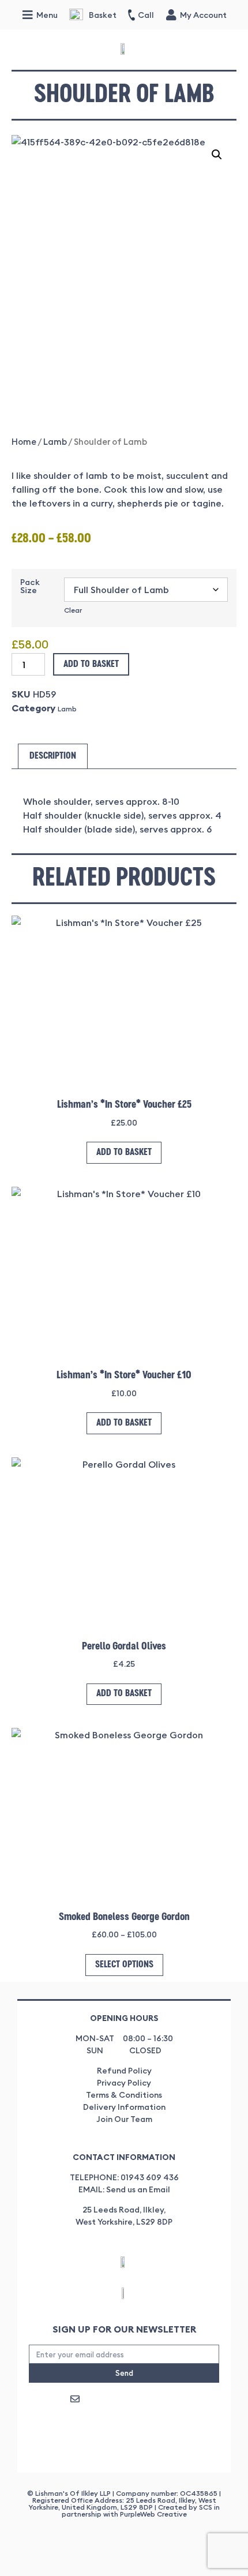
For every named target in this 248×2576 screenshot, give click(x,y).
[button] (217, 155)
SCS (206, 2507)
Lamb (55, 442)
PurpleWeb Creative (153, 2514)
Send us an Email (138, 2189)
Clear (73, 610)
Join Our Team (124, 2119)
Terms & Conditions (124, 2095)
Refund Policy (124, 2071)
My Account (203, 15)
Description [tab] (53, 756)
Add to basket (91, 665)
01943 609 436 (150, 2177)
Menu (47, 15)
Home (24, 442)
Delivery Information (124, 2107)
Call (146, 15)
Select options (124, 1965)
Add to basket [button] (124, 1153)
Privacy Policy (124, 2083)
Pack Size (30, 586)
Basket (103, 15)
